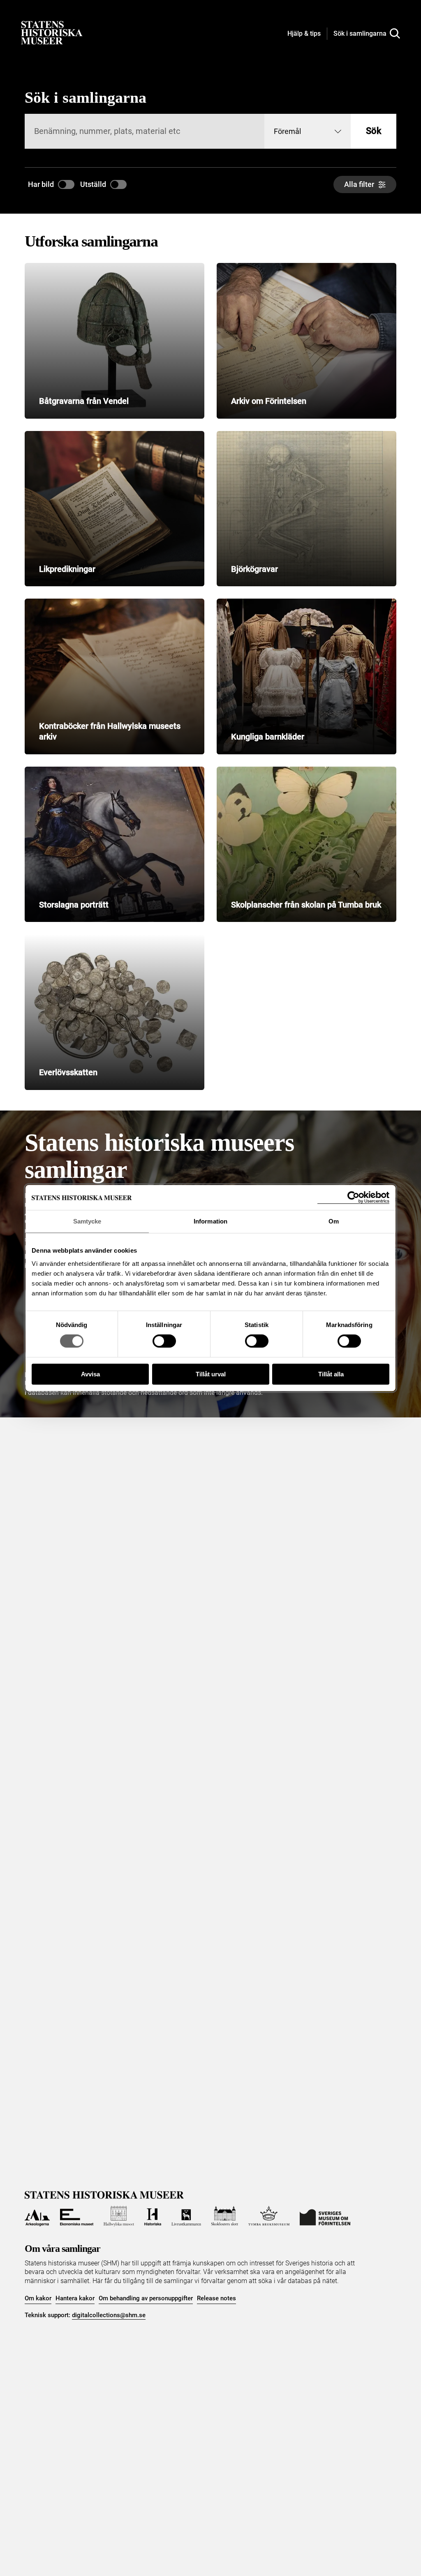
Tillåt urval (211, 1374)
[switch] (164, 1341)
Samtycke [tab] (87, 1221)
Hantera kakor (75, 2298)
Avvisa (90, 1374)
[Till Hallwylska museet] (119, 2216)
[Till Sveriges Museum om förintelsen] (325, 2216)
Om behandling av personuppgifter (146, 2298)
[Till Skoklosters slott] (225, 2216)
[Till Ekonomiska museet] (76, 2216)
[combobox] (308, 131)
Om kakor (38, 2298)
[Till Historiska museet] (153, 2216)
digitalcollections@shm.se (109, 2315)
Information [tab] (210, 1221)
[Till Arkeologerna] (37, 2216)
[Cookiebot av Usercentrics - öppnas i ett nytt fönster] (353, 1197)
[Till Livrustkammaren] (186, 2216)
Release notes (216, 2298)
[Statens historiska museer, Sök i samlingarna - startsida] (52, 32)
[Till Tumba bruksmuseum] (269, 2216)
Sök (374, 131)
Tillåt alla (331, 1374)
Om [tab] (334, 1221)
